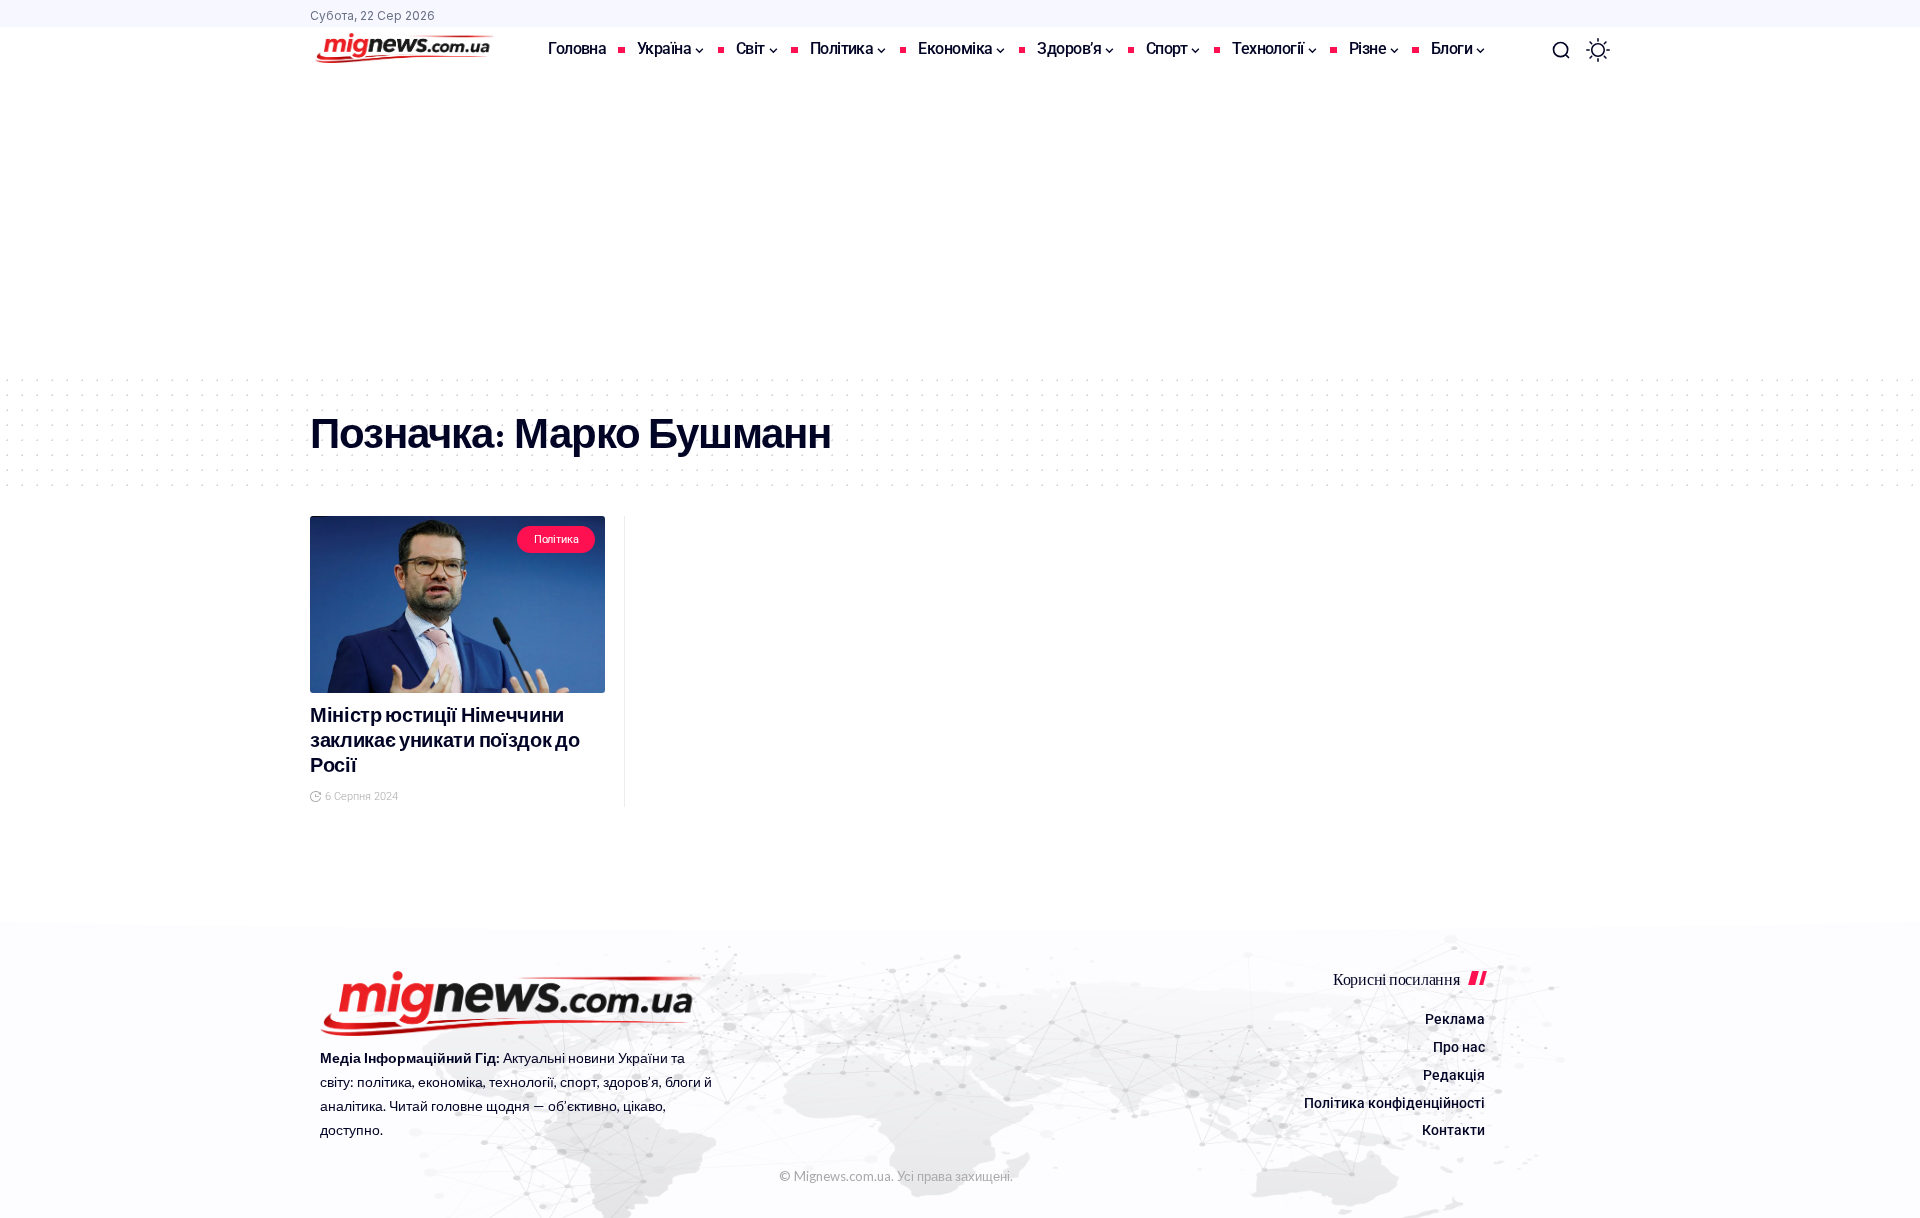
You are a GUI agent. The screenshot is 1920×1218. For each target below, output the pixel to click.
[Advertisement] (960, 223)
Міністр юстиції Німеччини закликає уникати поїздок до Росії (444, 740)
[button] (1561, 50)
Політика (556, 539)
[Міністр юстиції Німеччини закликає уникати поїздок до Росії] (457, 604)
